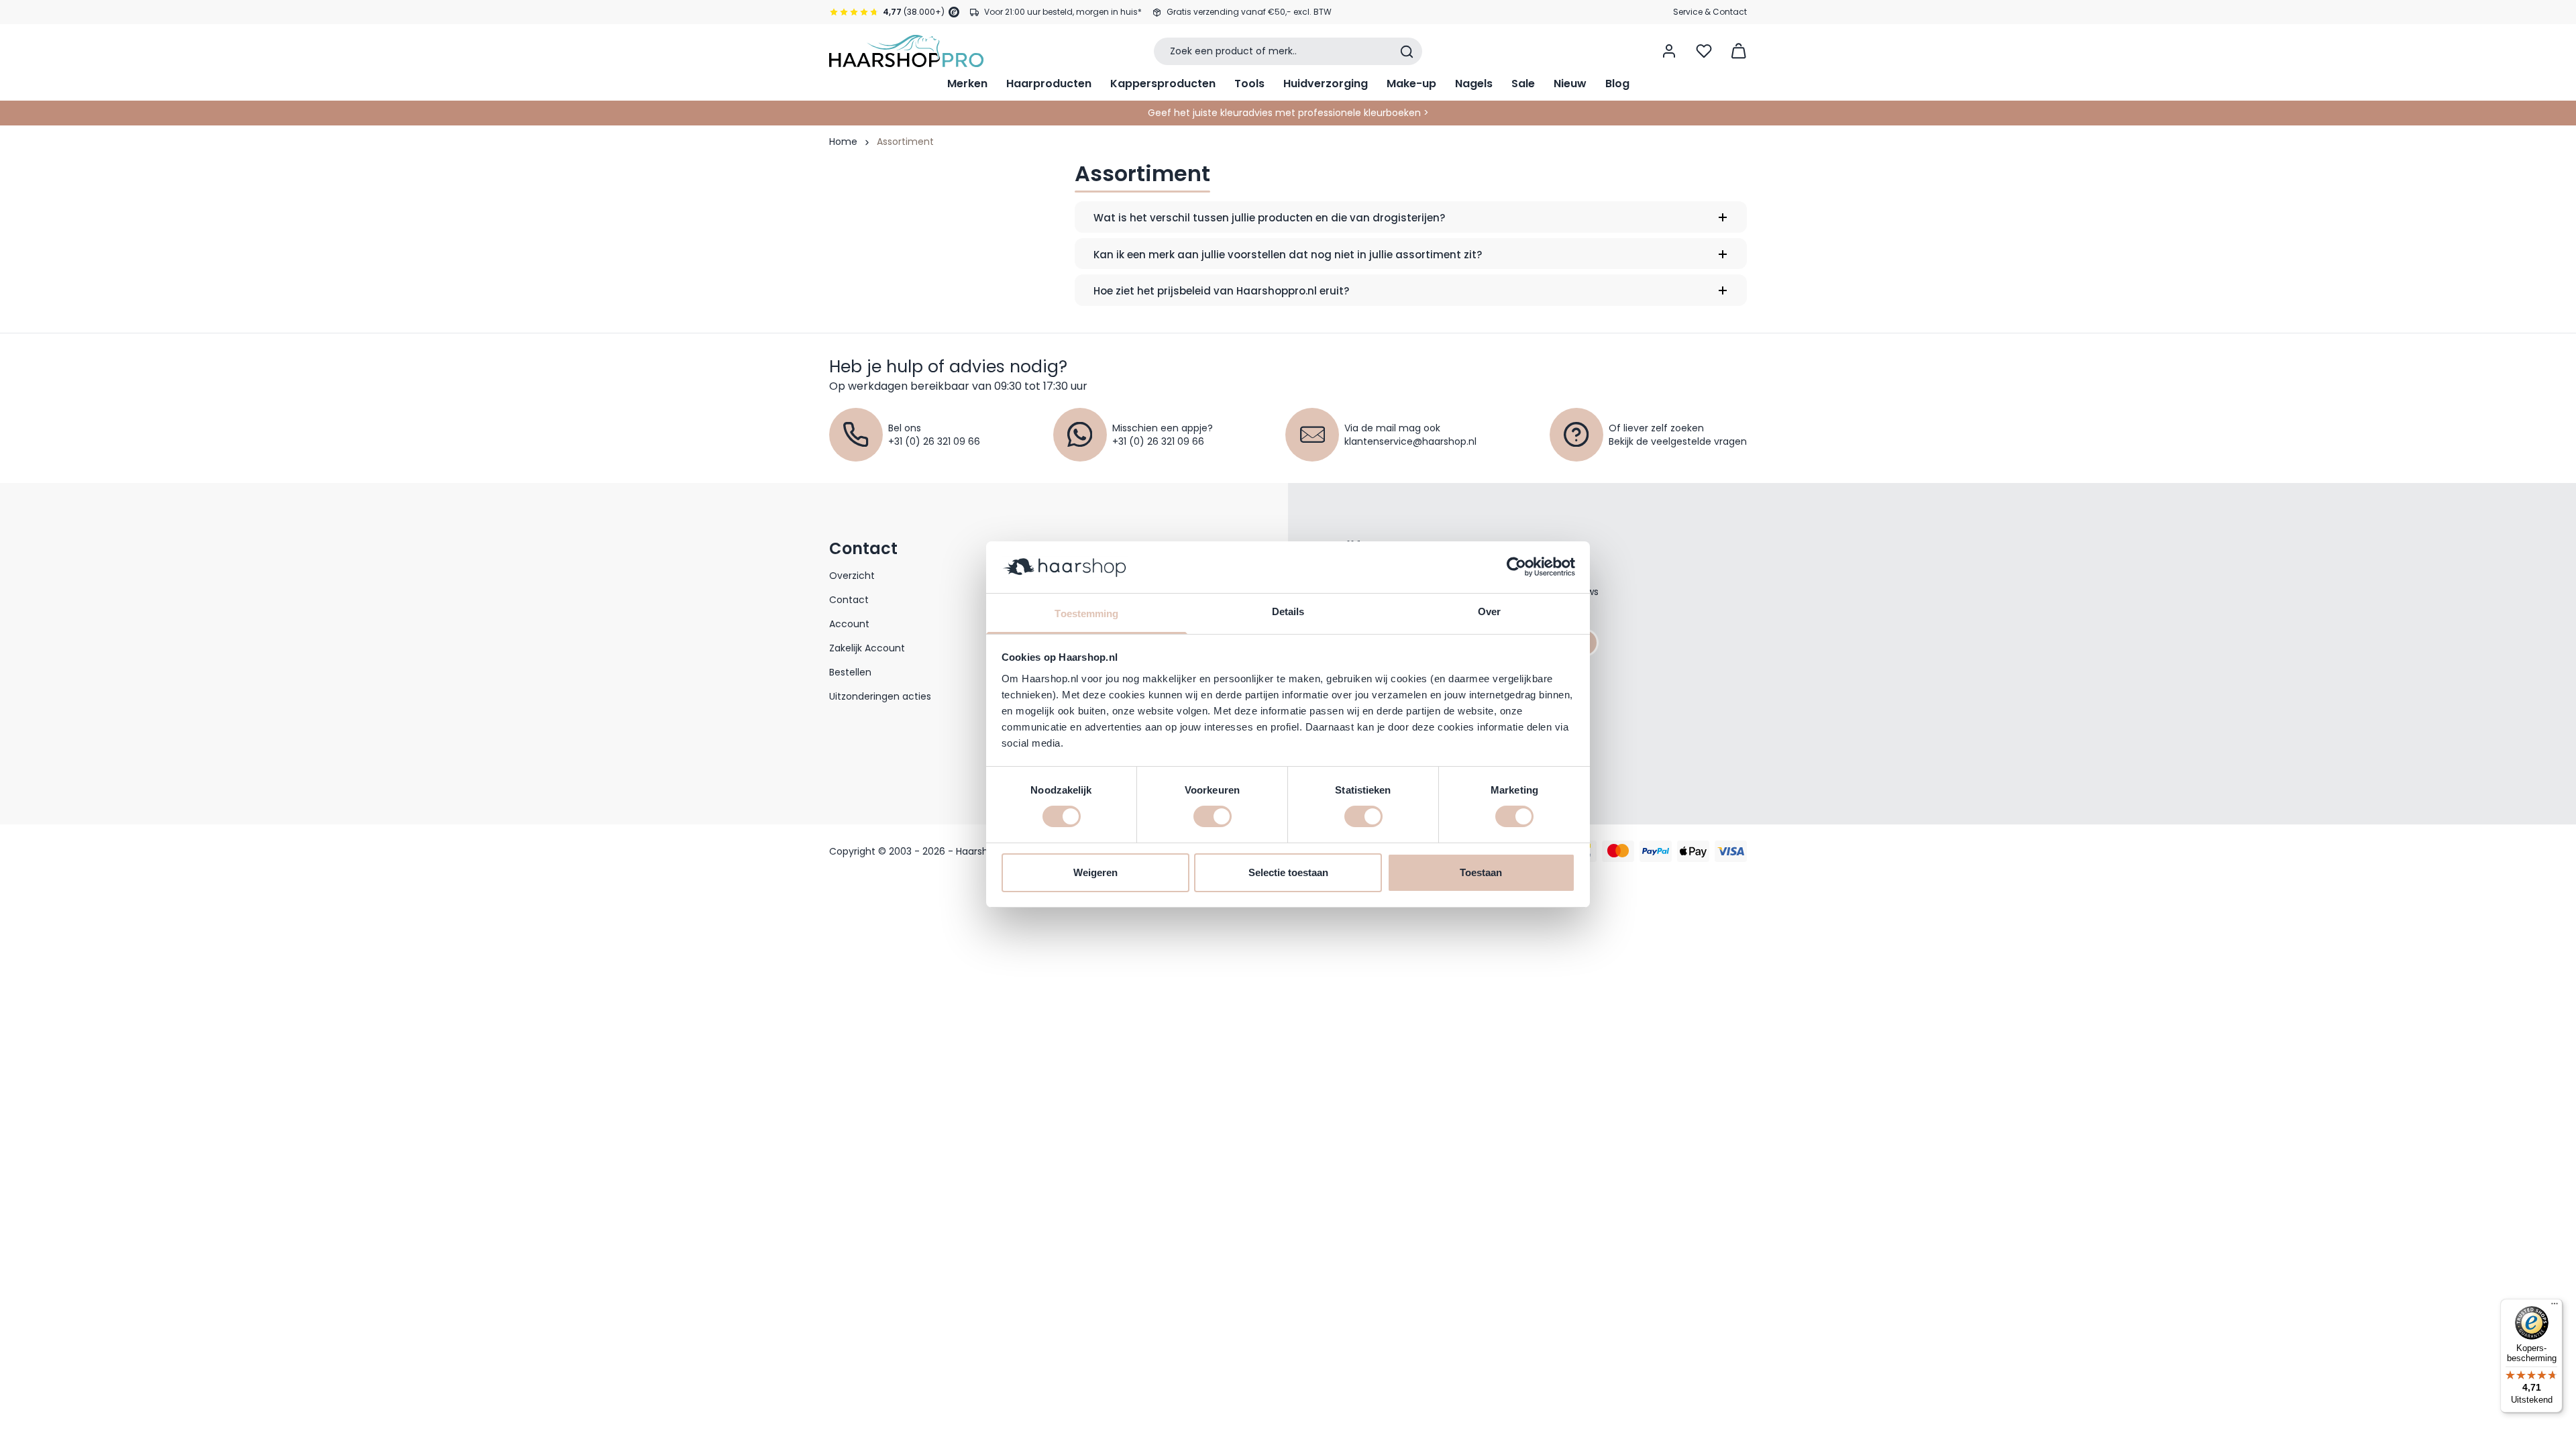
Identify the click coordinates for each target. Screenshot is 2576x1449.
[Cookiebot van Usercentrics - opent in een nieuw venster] (1516, 567)
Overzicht (852, 576)
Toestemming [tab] (1086, 613)
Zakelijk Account (867, 648)
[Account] (1669, 51)
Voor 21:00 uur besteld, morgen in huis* (1063, 12)
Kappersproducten (1163, 84)
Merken (967, 84)
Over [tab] (1489, 611)
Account (849, 624)
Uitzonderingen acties (880, 696)
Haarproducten (1049, 84)
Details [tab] (1288, 611)
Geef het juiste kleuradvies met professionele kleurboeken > (1288, 113)
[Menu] (2555, 1307)
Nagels (1474, 84)
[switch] (1213, 816)
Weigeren (1095, 872)
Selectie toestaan (1288, 872)
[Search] (1407, 52)
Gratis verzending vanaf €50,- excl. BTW (1249, 12)
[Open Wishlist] (1704, 51)
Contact (849, 600)
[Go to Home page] (906, 51)
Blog (1617, 84)
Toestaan (1481, 872)
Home (843, 142)
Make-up (1411, 84)
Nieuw (1570, 84)
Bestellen (850, 672)
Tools (1249, 84)
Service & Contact (1710, 12)
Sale (1523, 84)
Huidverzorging (1326, 84)
